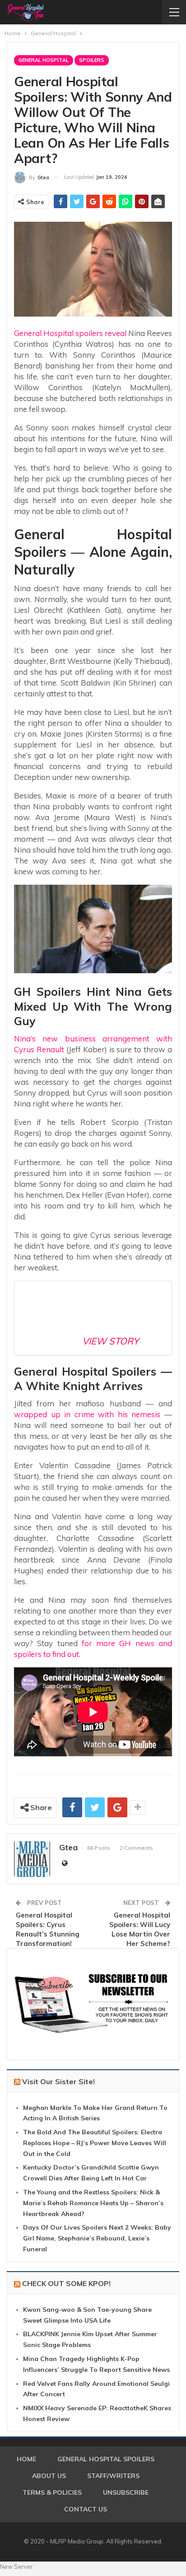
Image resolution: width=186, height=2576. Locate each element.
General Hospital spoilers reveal (70, 333)
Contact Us (86, 2509)
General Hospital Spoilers (106, 2459)
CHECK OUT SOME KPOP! (66, 2283)
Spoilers (92, 60)
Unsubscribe (126, 2492)
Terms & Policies (52, 2492)
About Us (49, 2476)
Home (26, 2459)
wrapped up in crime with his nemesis (87, 1414)
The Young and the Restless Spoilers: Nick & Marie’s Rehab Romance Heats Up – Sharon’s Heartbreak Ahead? (93, 2203)
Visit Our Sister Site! (58, 2081)
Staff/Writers (113, 2476)
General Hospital (44, 60)
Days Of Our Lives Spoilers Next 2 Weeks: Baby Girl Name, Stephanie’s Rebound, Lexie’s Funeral (97, 2238)
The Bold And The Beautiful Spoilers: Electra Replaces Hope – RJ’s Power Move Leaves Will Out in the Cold (95, 2143)
